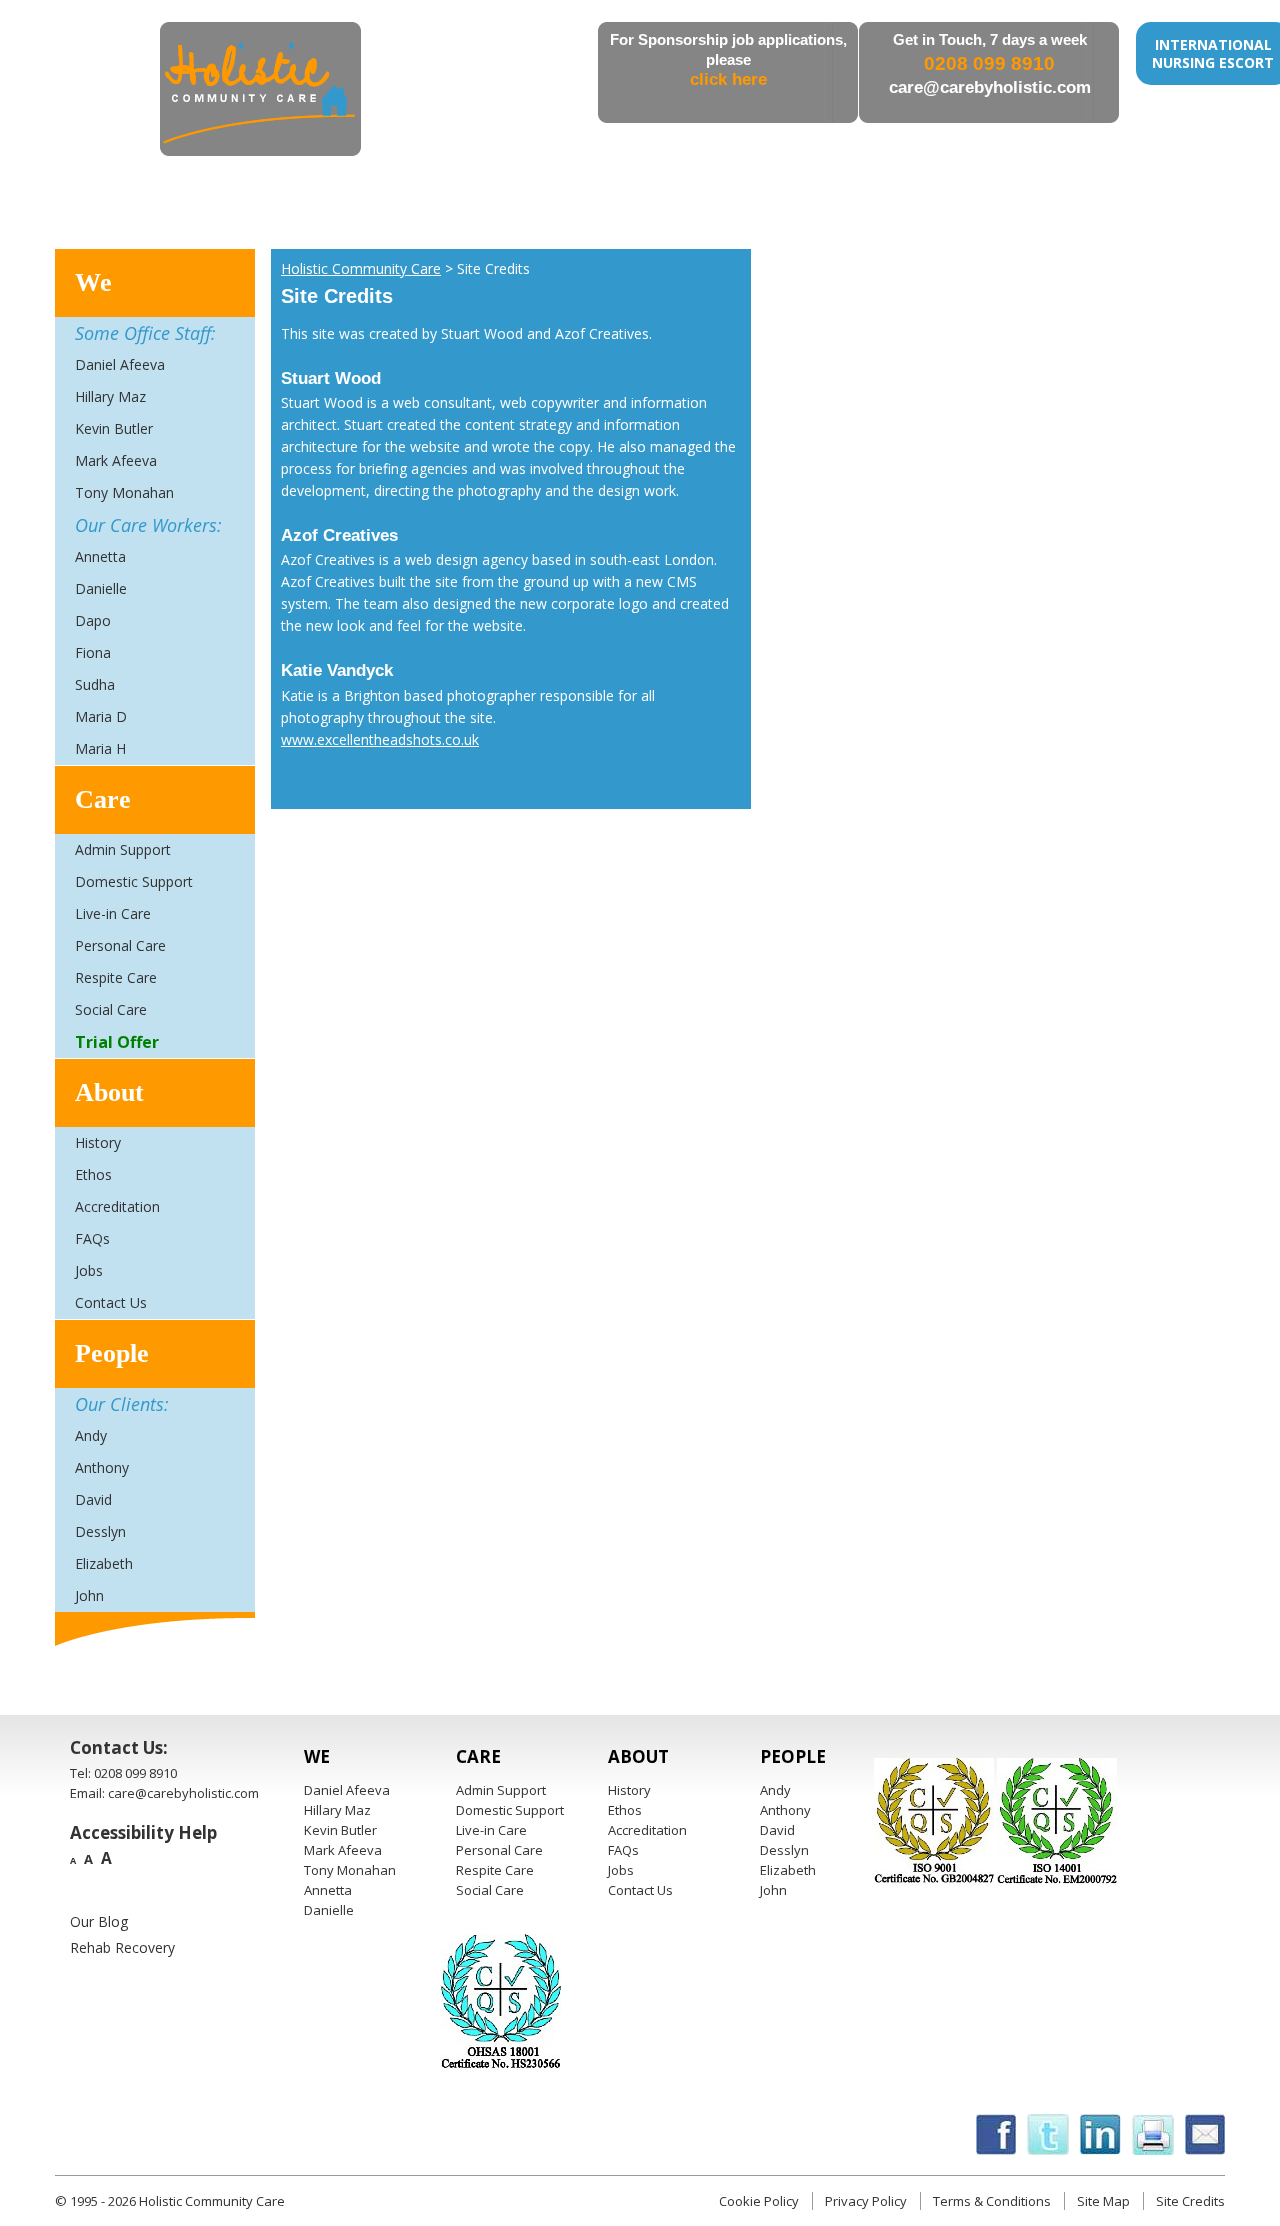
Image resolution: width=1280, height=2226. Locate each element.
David (93, 1499)
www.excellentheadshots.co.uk (380, 739)
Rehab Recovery (122, 1947)
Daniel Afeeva (120, 364)
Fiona (93, 652)
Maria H (100, 748)
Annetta (100, 556)
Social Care (111, 1009)
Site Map (1103, 2201)
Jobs (89, 1270)
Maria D (101, 716)
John (89, 1595)
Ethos (93, 1174)
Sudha (95, 684)
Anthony (102, 1467)
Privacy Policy (866, 2201)
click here (728, 79)
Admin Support (123, 849)
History (98, 1142)
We (93, 282)
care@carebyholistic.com (990, 87)
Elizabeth (104, 1563)
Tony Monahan (124, 492)
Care (103, 799)
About (109, 1092)
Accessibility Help (143, 1832)
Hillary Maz (110, 396)
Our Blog (99, 1921)
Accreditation (117, 1206)
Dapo (93, 620)
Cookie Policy (759, 2201)
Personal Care (120, 945)
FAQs (92, 1238)
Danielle (101, 588)
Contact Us (111, 1302)
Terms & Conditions (992, 2201)
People (112, 1353)
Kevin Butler (114, 428)
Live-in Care (113, 913)
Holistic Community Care (361, 268)
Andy (91, 1435)
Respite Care (116, 977)
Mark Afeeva (116, 460)
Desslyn (100, 1531)
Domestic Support (134, 881)
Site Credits (1190, 2201)
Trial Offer (117, 1042)
